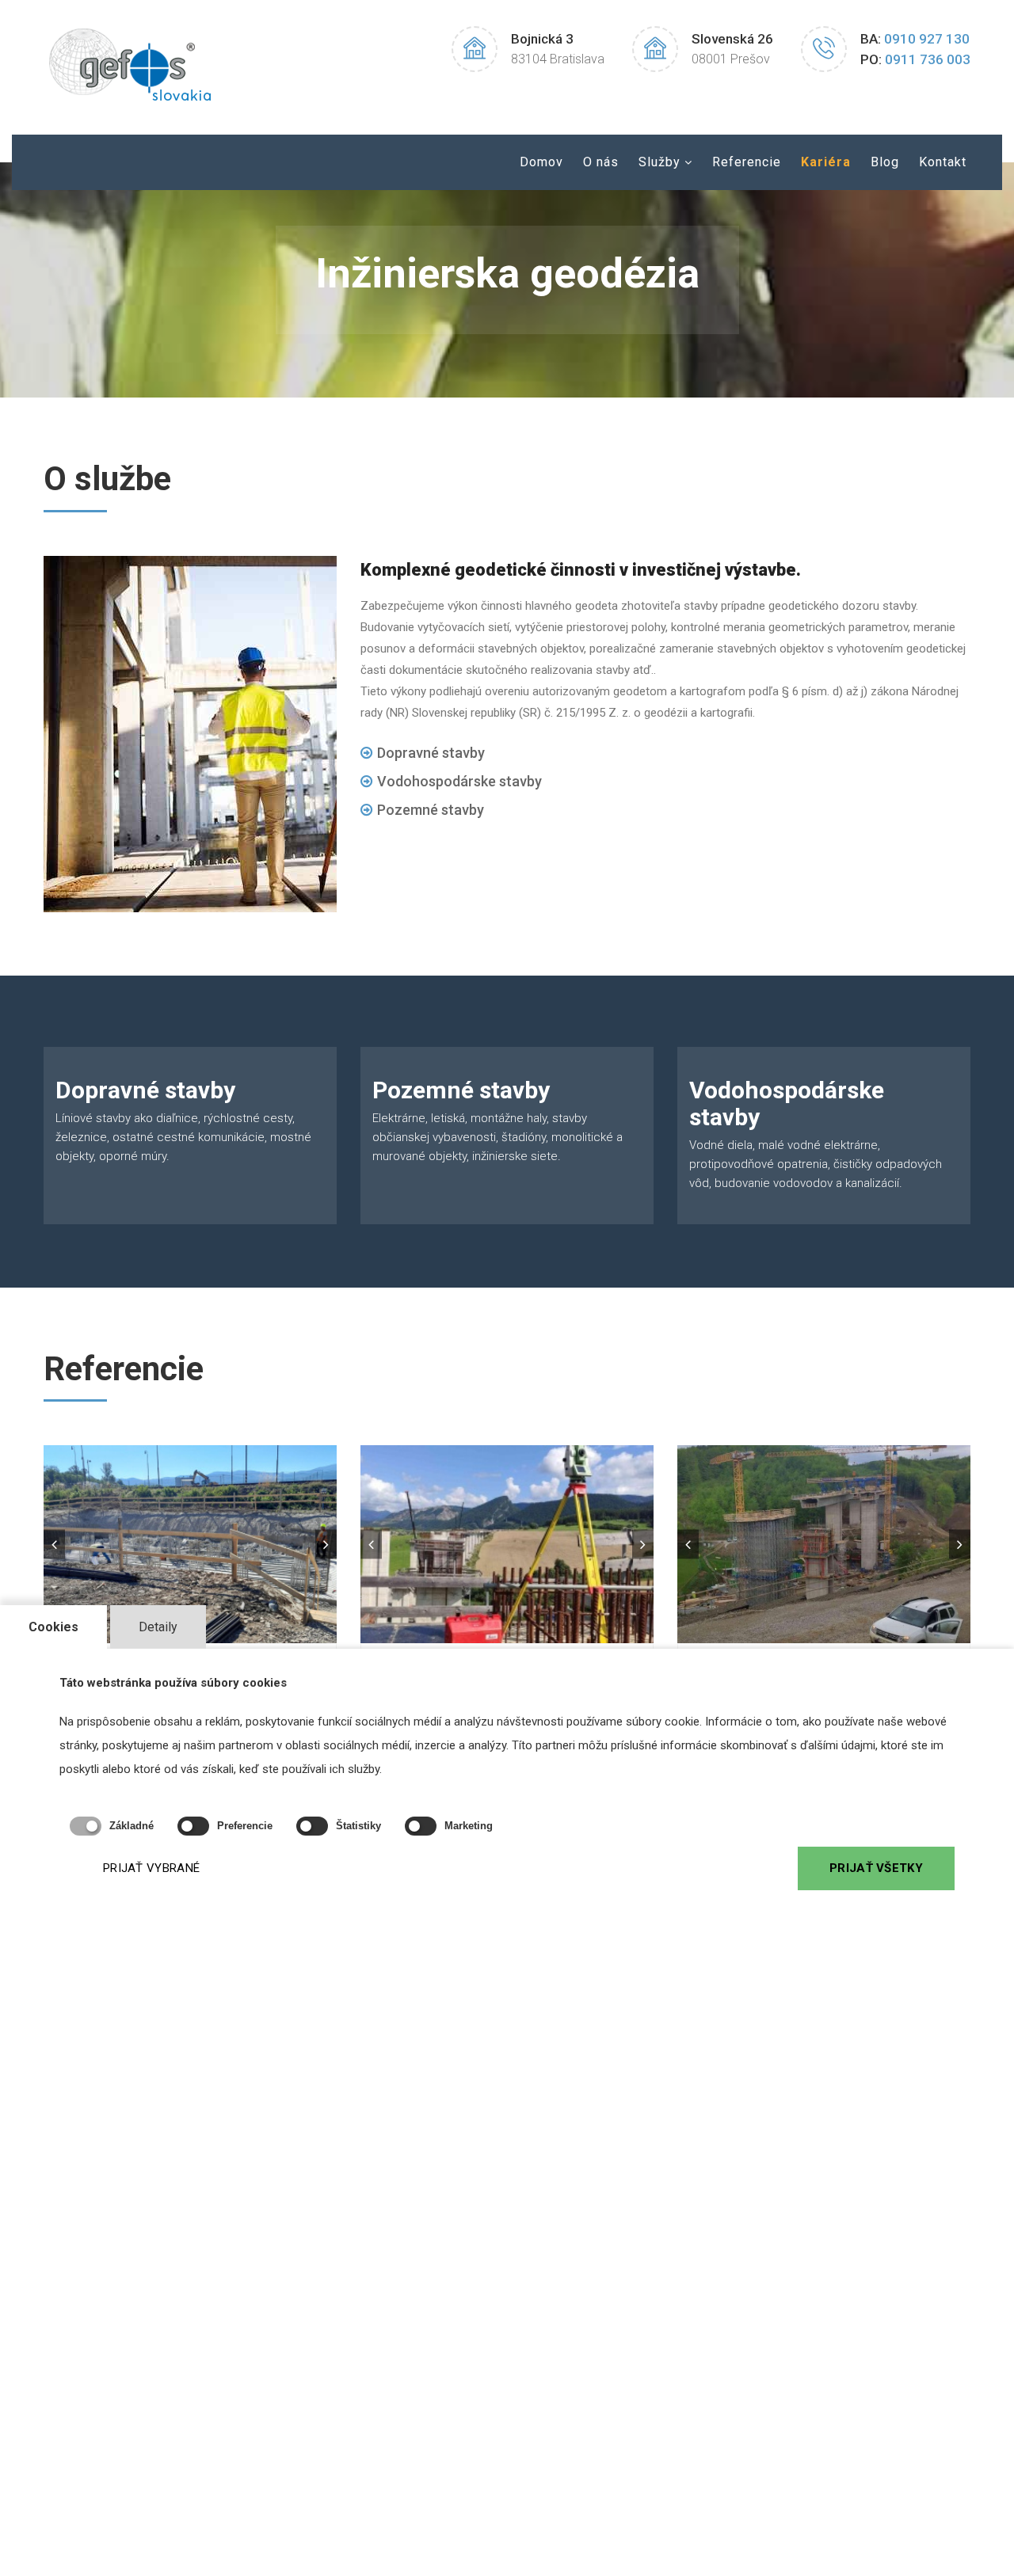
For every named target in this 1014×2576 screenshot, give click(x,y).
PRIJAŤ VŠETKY (876, 1868)
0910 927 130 (927, 39)
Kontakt (943, 162)
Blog (885, 162)
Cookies (53, 1627)
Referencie (747, 162)
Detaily (158, 1627)
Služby (659, 162)
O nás (601, 162)
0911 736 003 (928, 59)
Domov (541, 162)
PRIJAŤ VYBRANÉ (151, 1868)
